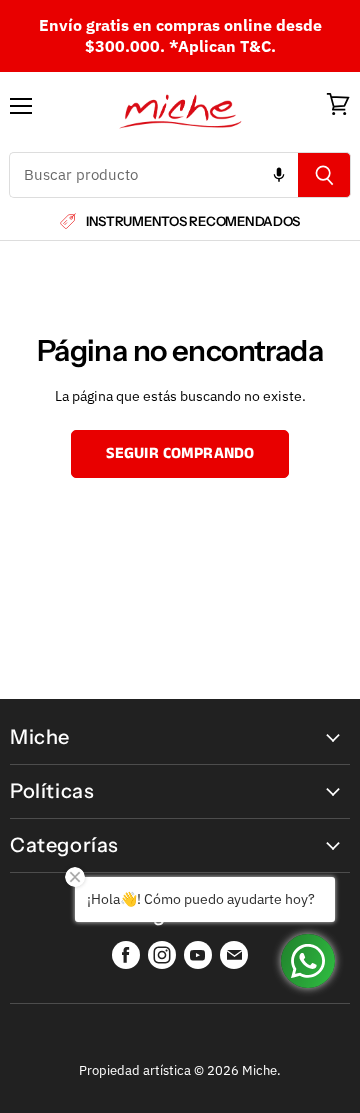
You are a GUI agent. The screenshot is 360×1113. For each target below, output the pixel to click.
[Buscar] (324, 175)
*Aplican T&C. (222, 46)
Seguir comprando (180, 453)
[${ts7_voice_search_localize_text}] (279, 175)
